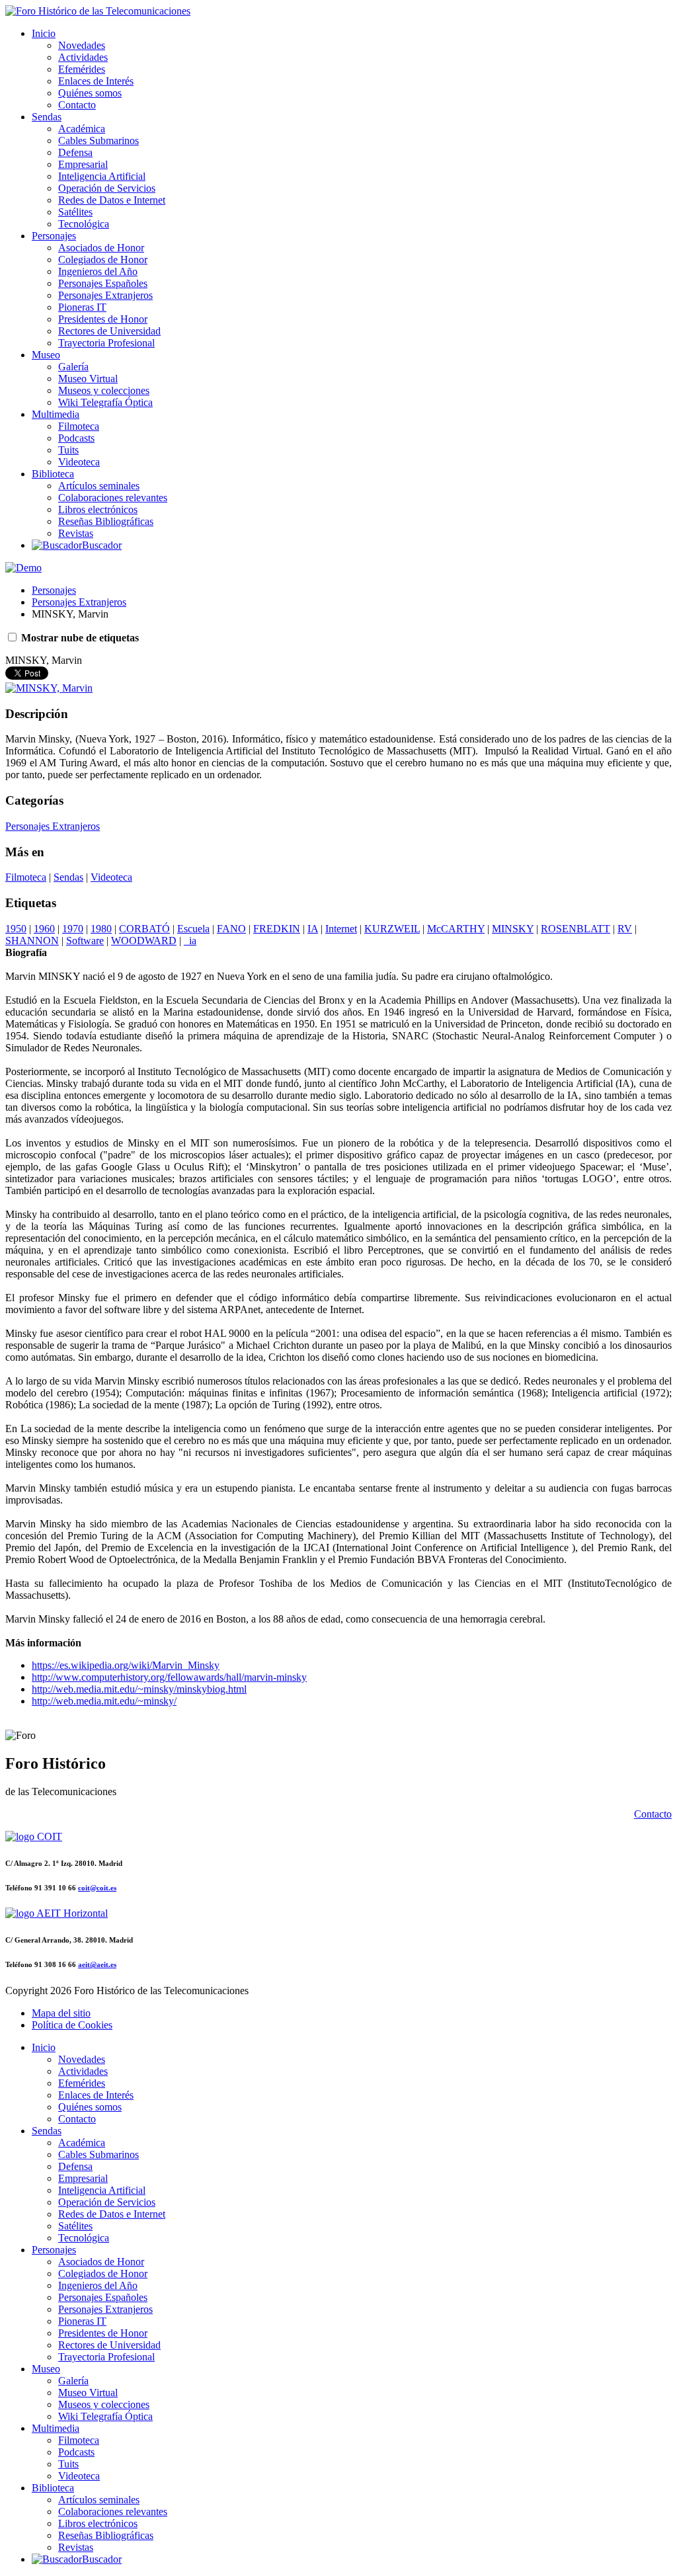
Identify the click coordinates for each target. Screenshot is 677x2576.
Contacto (77, 105)
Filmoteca (79, 426)
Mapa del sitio (61, 2013)
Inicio (44, 33)
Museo (46, 355)
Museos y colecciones (104, 390)
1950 (16, 929)
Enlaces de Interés (96, 81)
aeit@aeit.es (97, 1964)
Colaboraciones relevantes (113, 498)
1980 (101, 929)
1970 (73, 929)
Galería (73, 367)
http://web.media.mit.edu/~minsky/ (104, 1701)
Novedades (82, 45)
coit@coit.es (97, 1888)
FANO (231, 929)
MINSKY (513, 929)
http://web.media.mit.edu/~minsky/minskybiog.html (139, 1689)
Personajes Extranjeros (105, 295)
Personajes (54, 236)
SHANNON (32, 941)
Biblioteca (53, 474)
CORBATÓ (144, 929)
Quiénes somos (90, 93)
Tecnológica (84, 224)
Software (85, 941)
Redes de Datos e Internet (112, 200)
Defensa (75, 152)
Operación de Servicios (107, 188)
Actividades (83, 57)
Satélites (75, 212)
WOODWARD (144, 941)
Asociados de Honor (101, 248)
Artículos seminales (99, 486)
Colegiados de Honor (103, 260)
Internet (341, 929)
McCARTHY (456, 929)
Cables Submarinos (99, 141)
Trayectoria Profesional (106, 343)
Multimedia (56, 414)
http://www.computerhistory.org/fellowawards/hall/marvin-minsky (169, 1677)
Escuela (193, 929)
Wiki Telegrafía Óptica (105, 402)
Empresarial (83, 164)
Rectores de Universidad (109, 331)
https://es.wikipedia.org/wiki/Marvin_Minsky (126, 1665)
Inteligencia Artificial (102, 176)
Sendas (47, 117)
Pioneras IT (82, 307)
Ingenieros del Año (98, 271)
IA (313, 929)
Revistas (76, 533)
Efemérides (82, 69)
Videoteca (79, 462)
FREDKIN (277, 929)
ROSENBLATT (576, 929)
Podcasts (76, 438)
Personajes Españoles (103, 283)
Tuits (68, 450)
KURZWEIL (392, 929)
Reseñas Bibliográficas (106, 521)
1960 (44, 929)
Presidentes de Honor (103, 319)
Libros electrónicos (98, 509)
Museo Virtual (88, 379)
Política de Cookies (72, 2025)
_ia (190, 941)
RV (625, 929)
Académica (82, 129)
